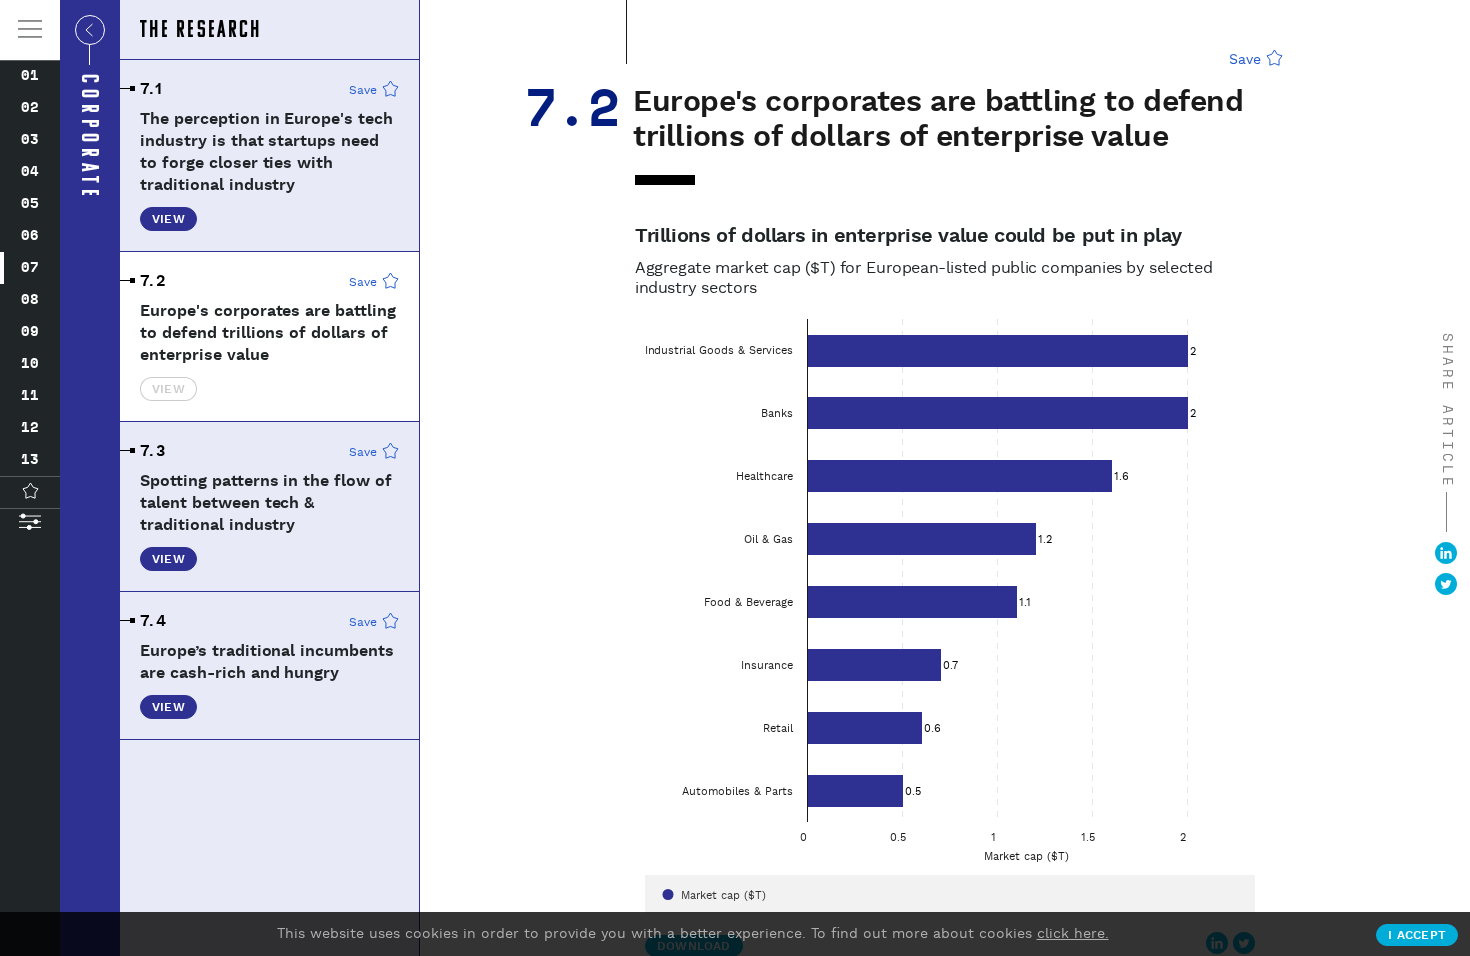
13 (30, 460)
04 (30, 172)
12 (30, 428)
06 (30, 236)
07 (30, 268)
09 (30, 332)
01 (30, 76)
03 (30, 140)
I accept (1417, 935)
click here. (1073, 934)
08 (30, 300)
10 (30, 364)
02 (30, 108)
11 (30, 396)
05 (30, 204)
